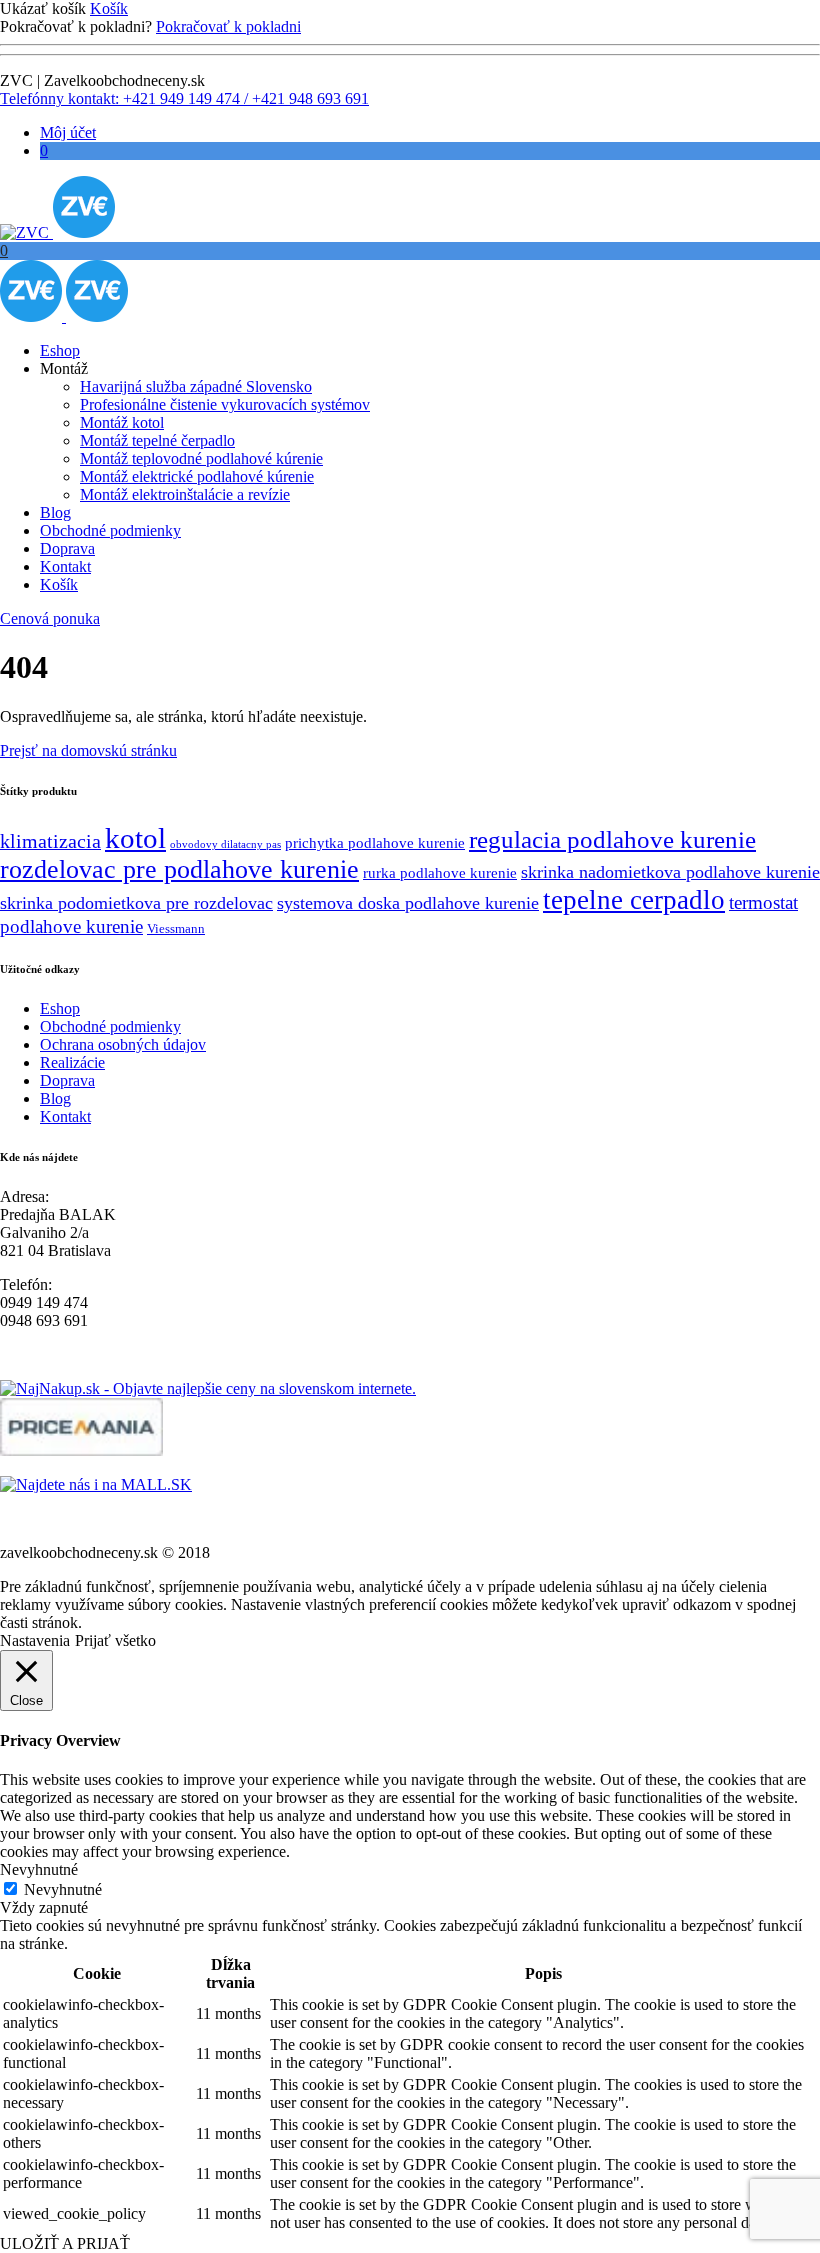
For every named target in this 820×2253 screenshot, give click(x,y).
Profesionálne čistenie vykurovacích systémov (225, 404)
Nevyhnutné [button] (39, 1869)
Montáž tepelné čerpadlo (157, 440)
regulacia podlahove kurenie (612, 839)
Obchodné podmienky (110, 530)
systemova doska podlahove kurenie (408, 903)
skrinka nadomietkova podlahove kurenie (670, 872)
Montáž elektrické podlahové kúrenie (197, 476)
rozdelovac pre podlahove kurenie (179, 869)
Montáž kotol (122, 422)
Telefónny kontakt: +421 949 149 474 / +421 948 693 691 (184, 98)
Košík (109, 8)
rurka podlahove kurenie (440, 873)
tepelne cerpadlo (634, 900)
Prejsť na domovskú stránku (88, 750)
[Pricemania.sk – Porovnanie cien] (81, 1450)
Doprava (67, 548)
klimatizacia (50, 841)
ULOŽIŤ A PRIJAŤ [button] (65, 2243)
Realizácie (72, 1062)
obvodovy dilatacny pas (225, 844)
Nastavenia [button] (35, 1640)
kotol (135, 838)
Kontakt (65, 566)
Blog (55, 512)
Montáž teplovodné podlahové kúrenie (201, 458)
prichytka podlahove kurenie (375, 843)
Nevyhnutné (63, 1889)
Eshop (60, 350)
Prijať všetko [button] (115, 1640)
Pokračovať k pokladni (228, 26)
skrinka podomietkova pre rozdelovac (136, 903)
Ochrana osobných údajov (123, 1044)
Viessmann (176, 928)
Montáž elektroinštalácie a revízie (185, 494)
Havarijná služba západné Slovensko (196, 386)
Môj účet (68, 132)
